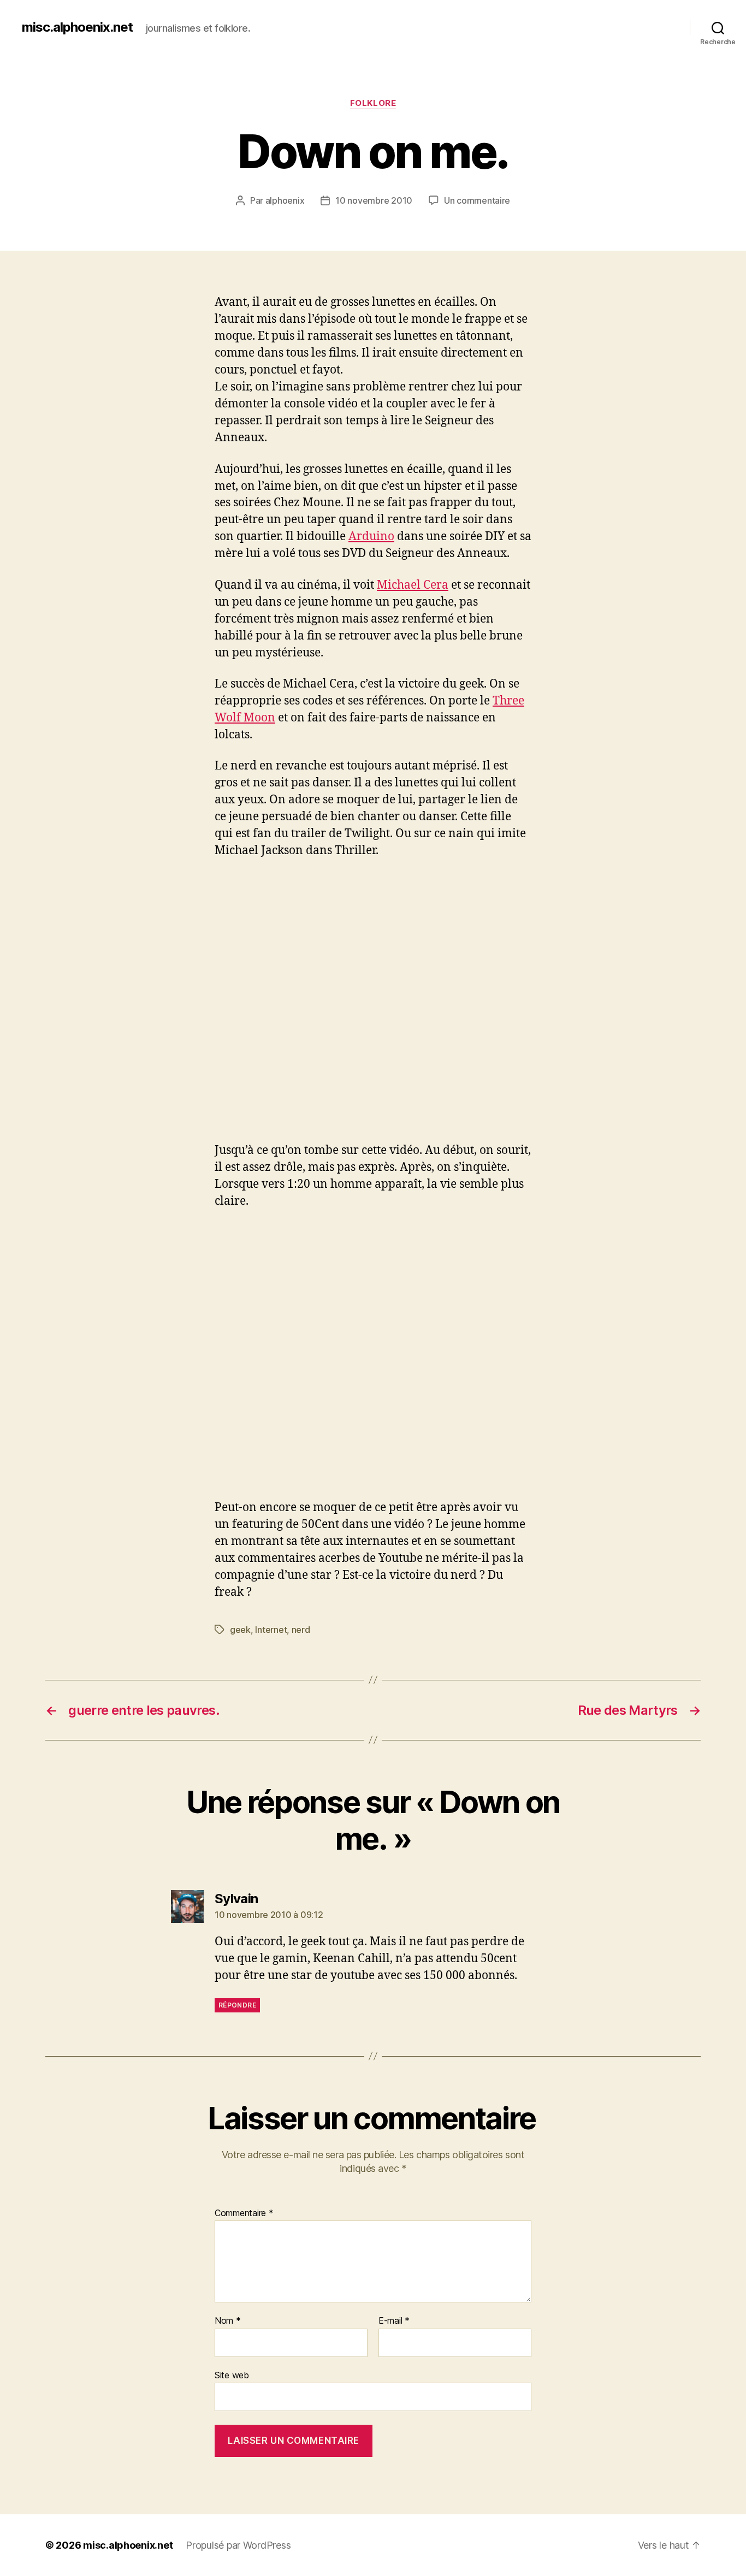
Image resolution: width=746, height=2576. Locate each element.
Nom (228, 2321)
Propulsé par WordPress (238, 2545)
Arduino (371, 537)
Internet (271, 1630)
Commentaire (244, 2213)
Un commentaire (477, 200)
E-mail (394, 2321)
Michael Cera (413, 585)
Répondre (237, 2005)
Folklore (373, 103)
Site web (232, 2375)
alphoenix (285, 200)
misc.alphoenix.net (77, 27)
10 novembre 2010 (374, 200)
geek (240, 1630)
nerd (301, 1630)
